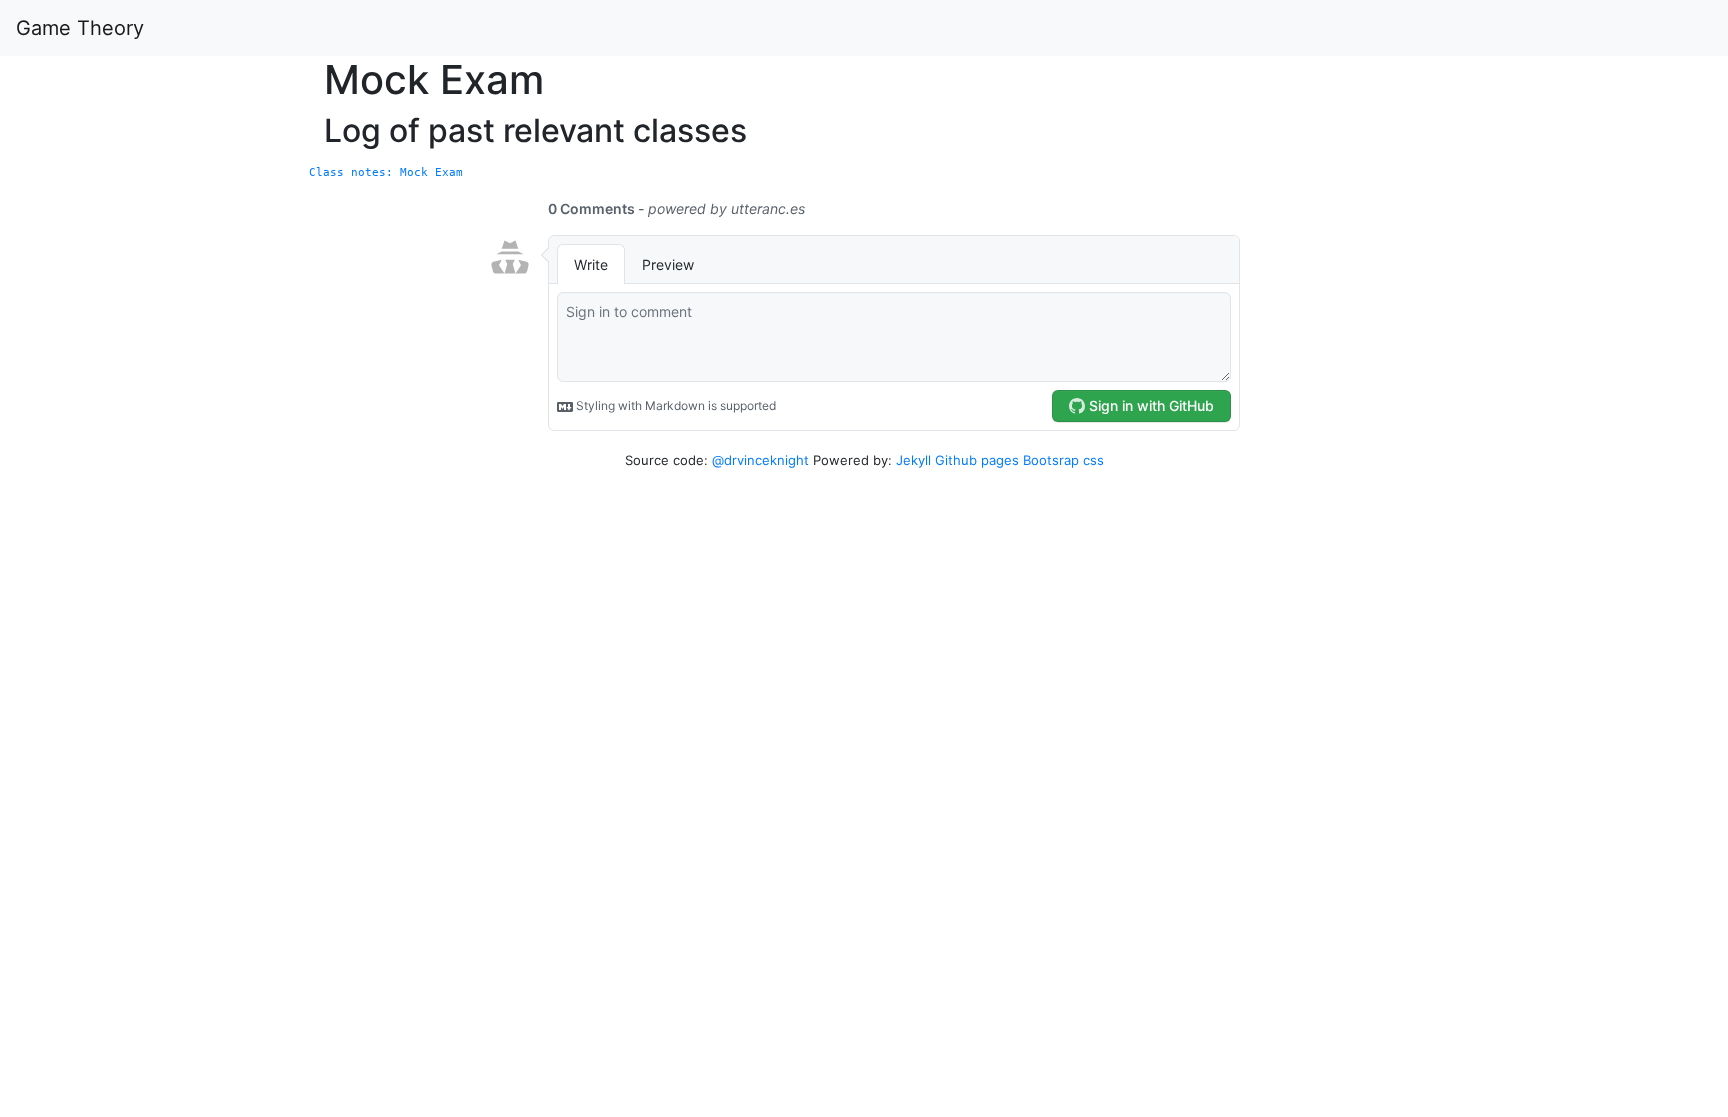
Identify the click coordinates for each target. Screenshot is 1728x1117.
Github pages (977, 460)
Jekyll (913, 460)
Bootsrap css (1063, 460)
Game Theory (80, 28)
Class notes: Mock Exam (386, 172)
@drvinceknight (760, 460)
